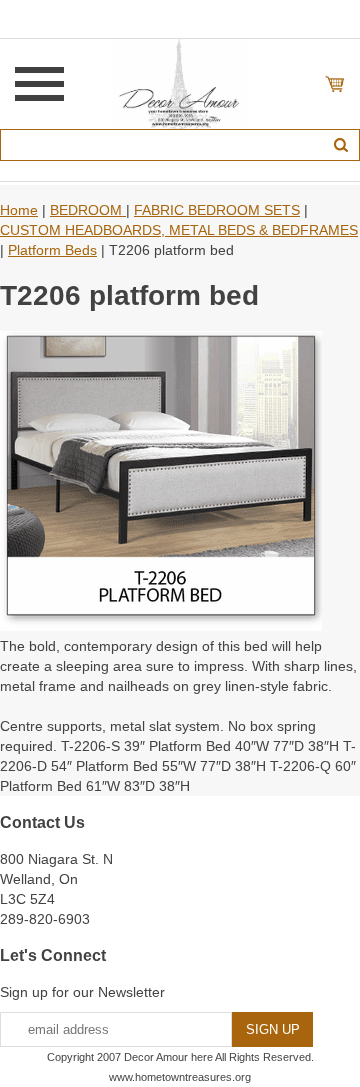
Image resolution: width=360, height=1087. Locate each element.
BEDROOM (88, 210)
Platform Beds (52, 250)
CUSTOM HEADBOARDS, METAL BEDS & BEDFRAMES (179, 230)
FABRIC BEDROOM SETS (217, 210)
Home (19, 210)
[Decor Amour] (180, 83)
